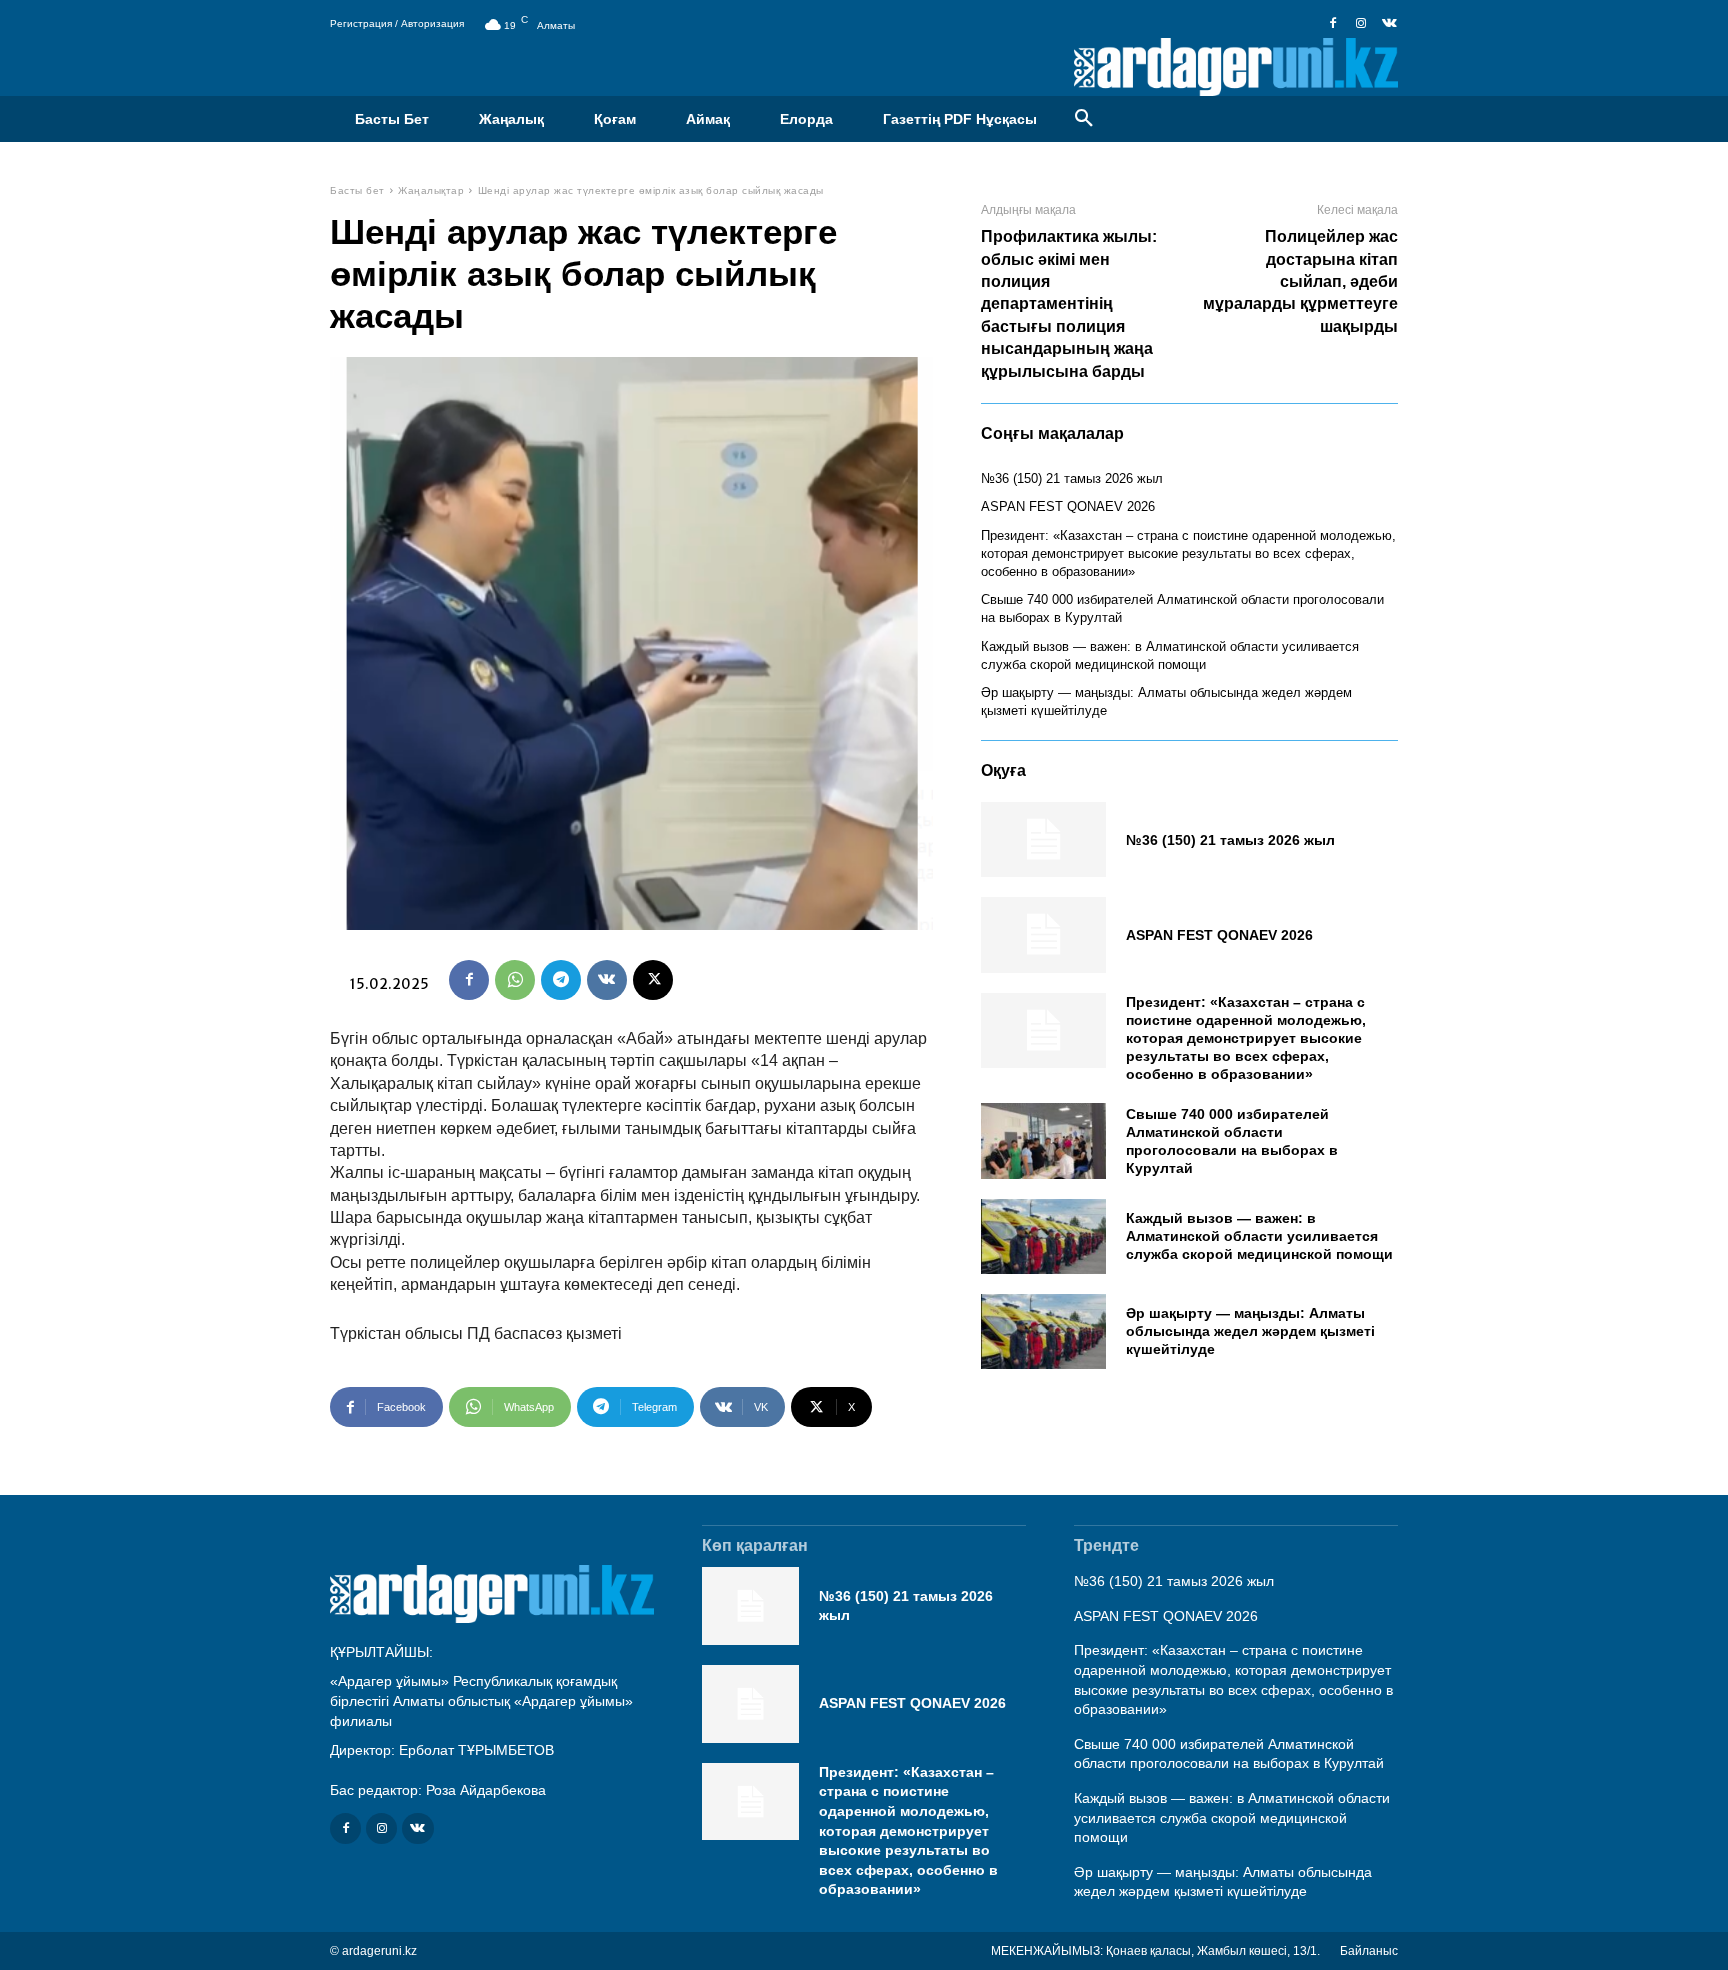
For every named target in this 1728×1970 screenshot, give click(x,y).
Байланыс (1369, 1951)
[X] (653, 980)
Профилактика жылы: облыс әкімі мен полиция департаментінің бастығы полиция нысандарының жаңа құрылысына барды (1069, 303)
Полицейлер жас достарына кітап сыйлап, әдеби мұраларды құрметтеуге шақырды (1300, 281)
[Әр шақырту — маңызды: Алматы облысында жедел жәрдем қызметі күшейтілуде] (1043, 1331)
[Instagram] (1361, 24)
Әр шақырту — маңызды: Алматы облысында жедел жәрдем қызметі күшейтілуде (1250, 1331)
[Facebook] (1333, 24)
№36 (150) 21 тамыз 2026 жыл (1072, 478)
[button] (1084, 119)
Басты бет (357, 190)
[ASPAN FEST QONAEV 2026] (1043, 934)
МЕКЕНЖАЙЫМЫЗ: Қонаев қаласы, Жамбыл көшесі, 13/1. (1155, 1951)
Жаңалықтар (431, 190)
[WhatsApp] (515, 980)
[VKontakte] (1389, 24)
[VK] (607, 980)
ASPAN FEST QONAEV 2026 (1068, 506)
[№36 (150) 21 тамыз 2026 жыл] (1043, 839)
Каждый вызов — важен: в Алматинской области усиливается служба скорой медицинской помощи (1259, 1236)
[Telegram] (561, 980)
